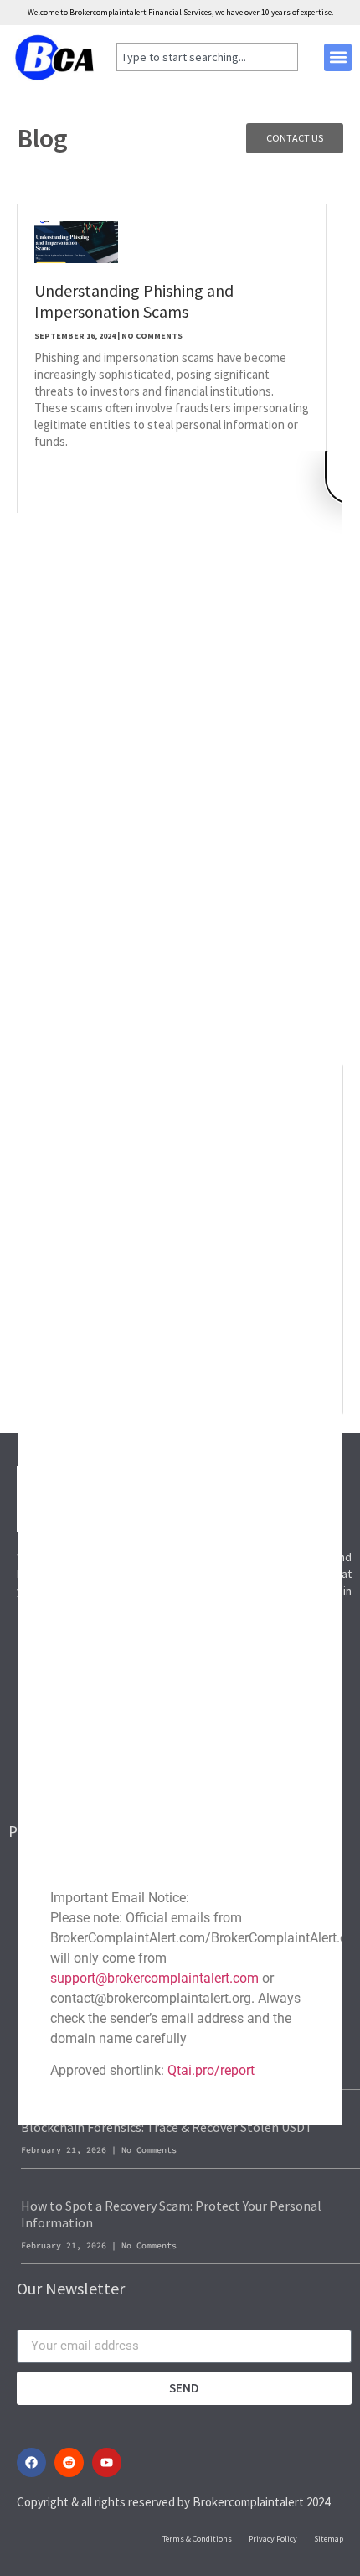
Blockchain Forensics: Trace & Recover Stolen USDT (167, 2127)
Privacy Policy (273, 2539)
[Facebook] (31, 2462)
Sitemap (329, 2539)
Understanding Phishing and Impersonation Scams (134, 301)
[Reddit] (69, 2462)
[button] (338, 57)
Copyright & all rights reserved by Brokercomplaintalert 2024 (173, 2502)
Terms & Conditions (197, 2539)
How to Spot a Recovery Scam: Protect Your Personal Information (171, 2214)
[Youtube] (107, 2462)
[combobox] (207, 57)
